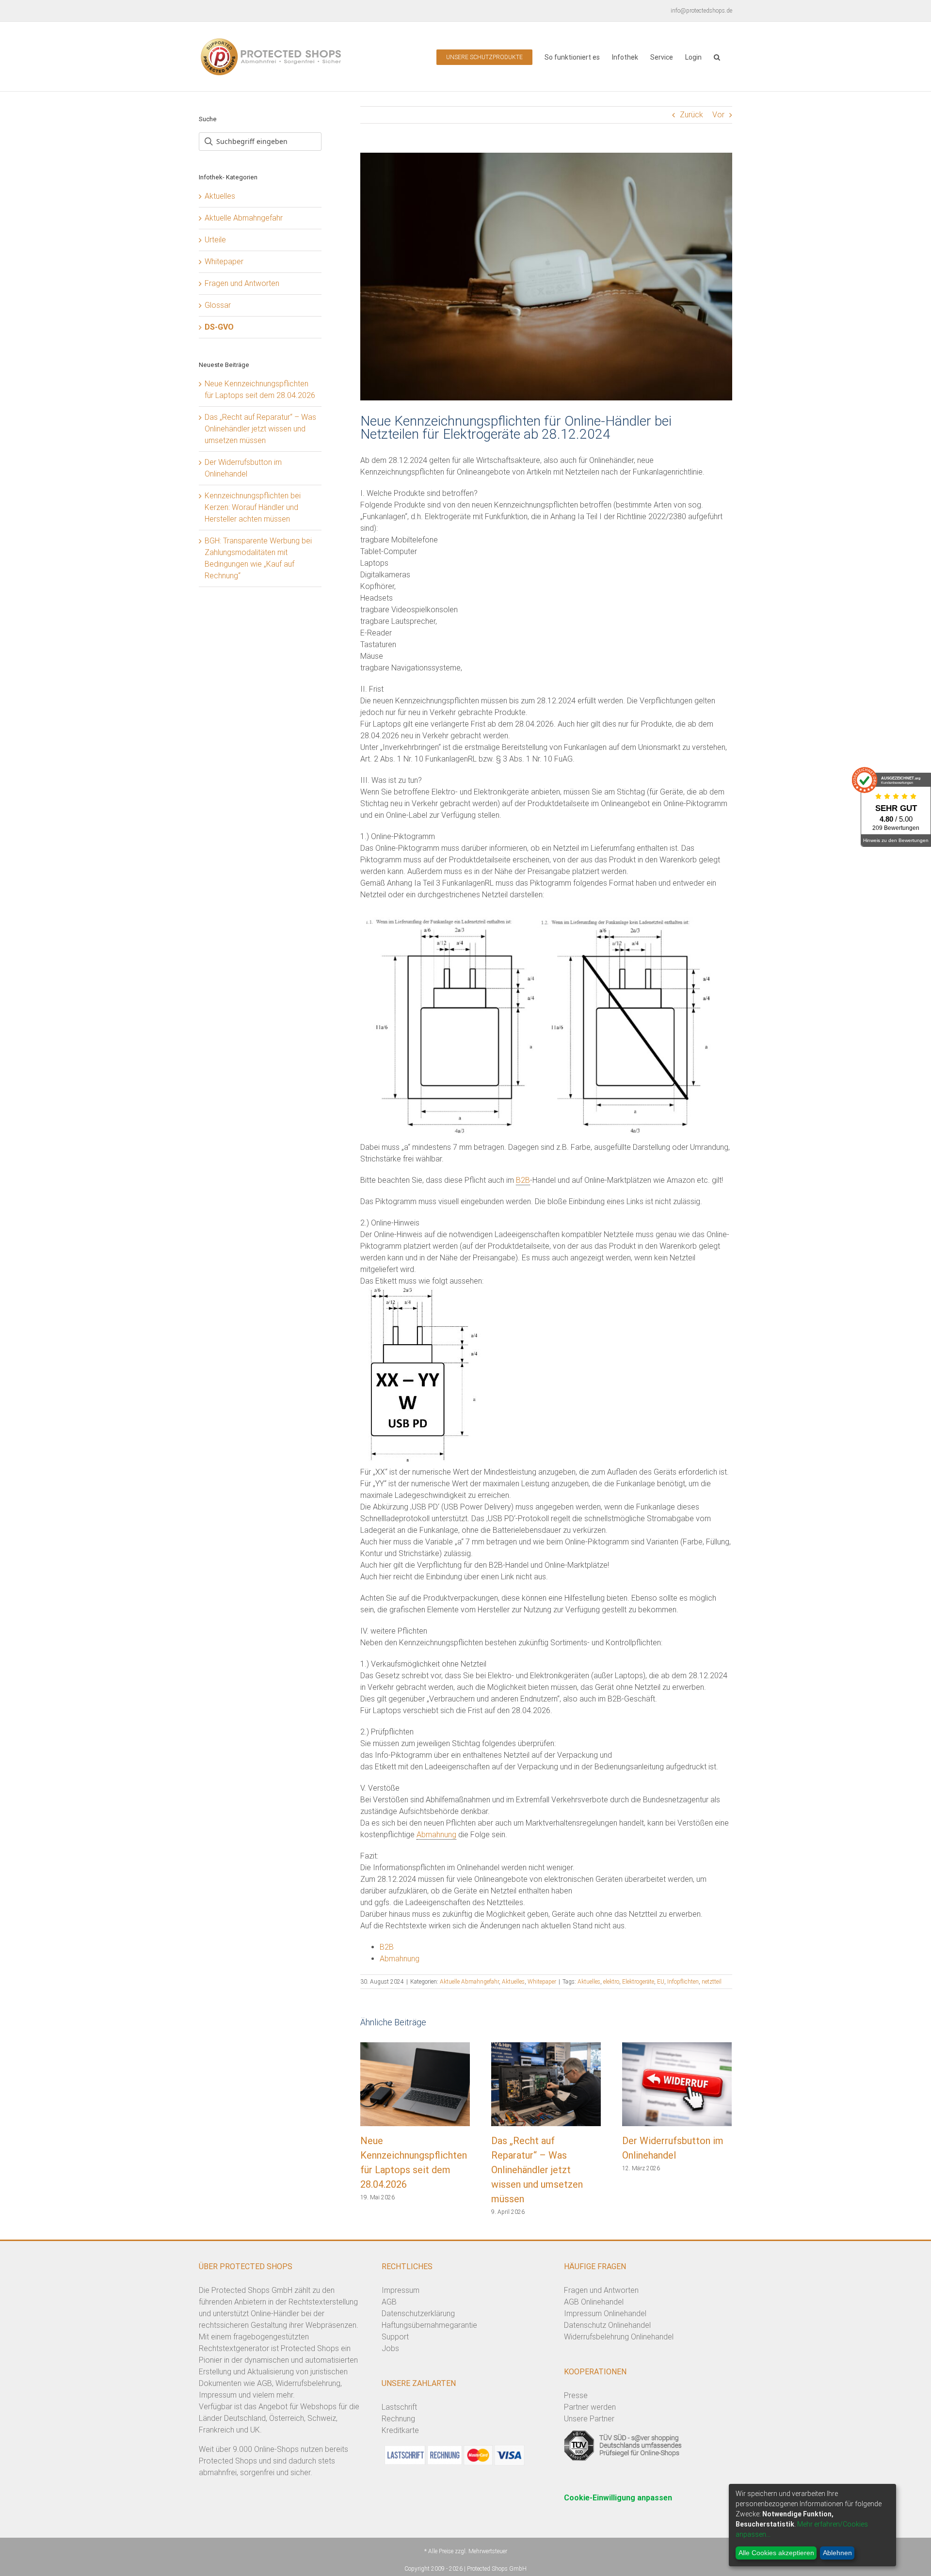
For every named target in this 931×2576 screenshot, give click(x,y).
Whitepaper (542, 1982)
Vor (718, 115)
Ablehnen (837, 2553)
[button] (717, 56)
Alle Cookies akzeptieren (776, 2553)
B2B (523, 1180)
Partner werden (590, 2407)
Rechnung (398, 2419)
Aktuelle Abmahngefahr (469, 1982)
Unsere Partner (589, 2419)
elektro (611, 1982)
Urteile (215, 240)
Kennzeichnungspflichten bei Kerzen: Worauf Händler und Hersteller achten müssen (253, 507)
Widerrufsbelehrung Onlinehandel (619, 2337)
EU (661, 1982)
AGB (389, 2302)
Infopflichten (683, 1982)
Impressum (401, 2290)
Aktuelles (513, 1982)
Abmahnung (436, 1835)
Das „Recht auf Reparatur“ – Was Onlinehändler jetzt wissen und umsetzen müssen (537, 2170)
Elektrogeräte (638, 1982)
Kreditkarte (400, 2430)
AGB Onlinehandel (594, 2302)
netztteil (712, 1982)
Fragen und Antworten (242, 283)
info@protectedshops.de (701, 11)
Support (395, 2337)
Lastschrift (399, 2407)
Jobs (390, 2348)
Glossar (218, 305)
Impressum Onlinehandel (605, 2314)
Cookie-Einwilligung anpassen (618, 2498)
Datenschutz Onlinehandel (607, 2325)
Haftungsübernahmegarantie (429, 2325)
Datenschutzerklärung (418, 2314)
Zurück (691, 115)
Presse (576, 2395)
